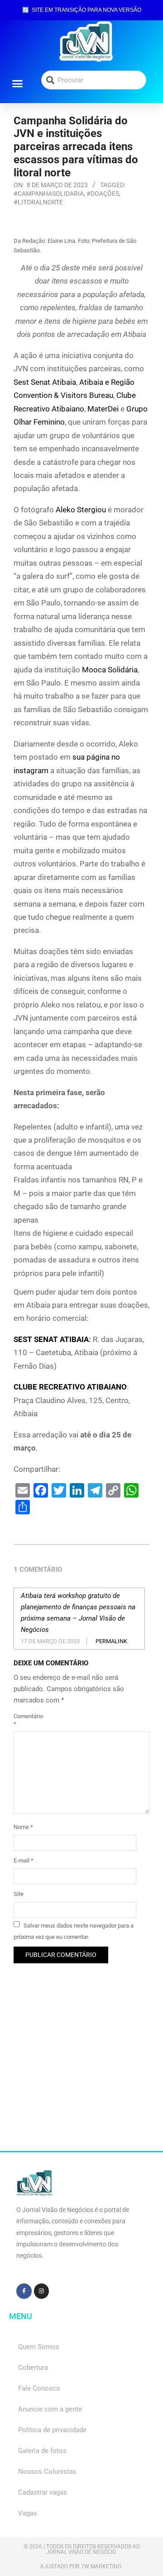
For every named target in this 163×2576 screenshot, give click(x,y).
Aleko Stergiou (81, 510)
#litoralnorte (38, 202)
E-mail (24, 1860)
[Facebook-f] (24, 2291)
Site (19, 1894)
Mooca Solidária (110, 670)
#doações (103, 194)
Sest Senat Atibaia (45, 382)
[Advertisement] (81, 2070)
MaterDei (103, 409)
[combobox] (94, 80)
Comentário (24, 1720)
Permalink (111, 1641)
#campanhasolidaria (49, 194)
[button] (18, 83)
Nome (23, 1827)
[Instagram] (42, 2291)
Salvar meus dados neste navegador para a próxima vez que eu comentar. (74, 1931)
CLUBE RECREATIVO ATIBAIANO (70, 1387)
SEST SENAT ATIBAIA (51, 1339)
